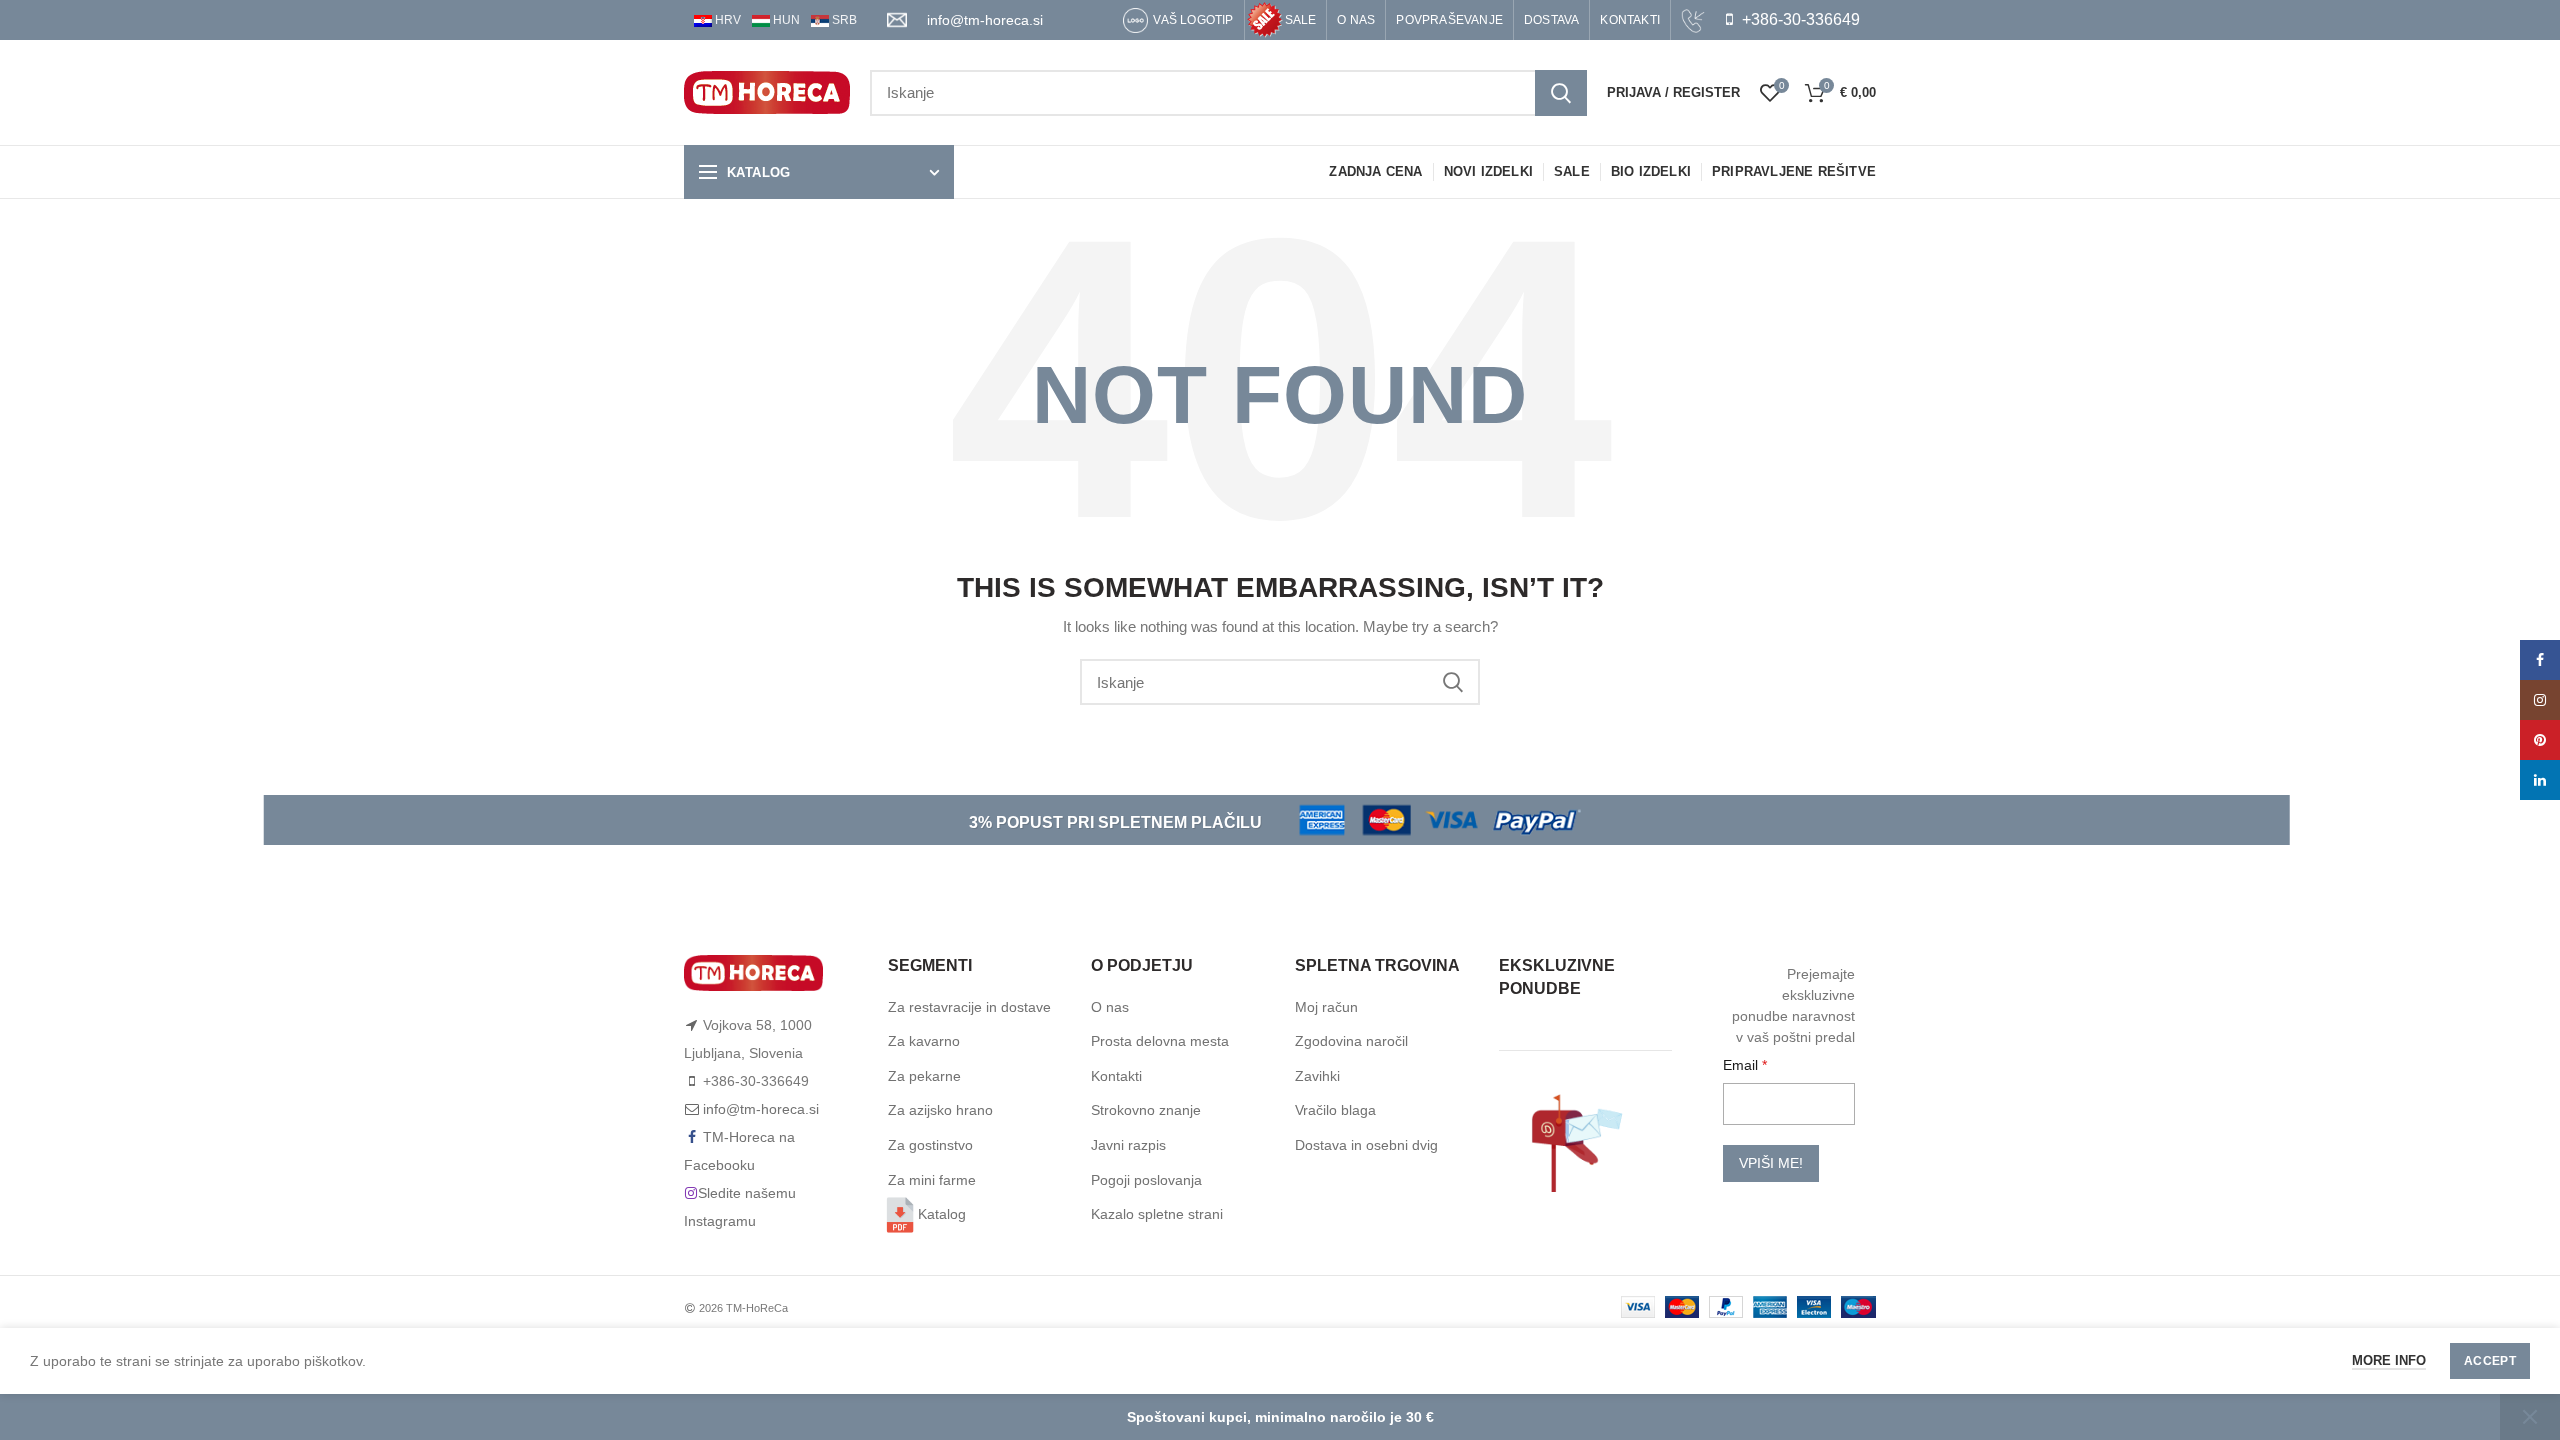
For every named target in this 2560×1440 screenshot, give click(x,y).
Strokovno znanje (1146, 1110)
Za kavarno (924, 1041)
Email (1742, 1065)
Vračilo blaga (1335, 1110)
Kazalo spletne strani (1157, 1214)
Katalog (942, 1214)
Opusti (2530, 1417)
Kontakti (1116, 1076)
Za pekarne (924, 1076)
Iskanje (1561, 93)
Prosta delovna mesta (1160, 1041)
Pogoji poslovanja (1146, 1180)
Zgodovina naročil (1351, 1041)
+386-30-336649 (1799, 19)
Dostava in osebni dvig (1366, 1145)
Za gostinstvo (930, 1145)
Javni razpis (1128, 1145)
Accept (2490, 1361)
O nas (1110, 1007)
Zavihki (1317, 1076)
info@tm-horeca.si (985, 20)
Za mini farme (932, 1180)
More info (2389, 1360)
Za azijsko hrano (940, 1110)
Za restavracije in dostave (969, 1007)
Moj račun (1326, 1007)
